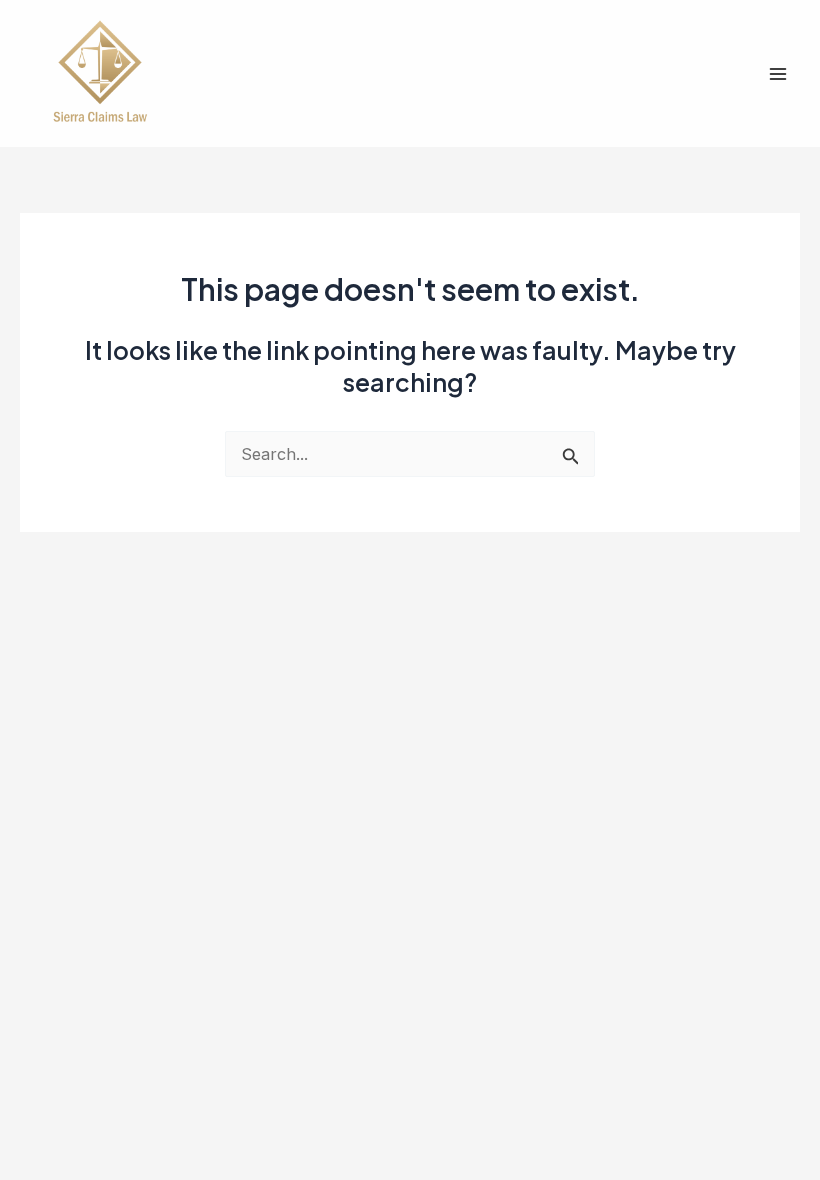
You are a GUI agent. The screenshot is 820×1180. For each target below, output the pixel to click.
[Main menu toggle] (777, 73)
